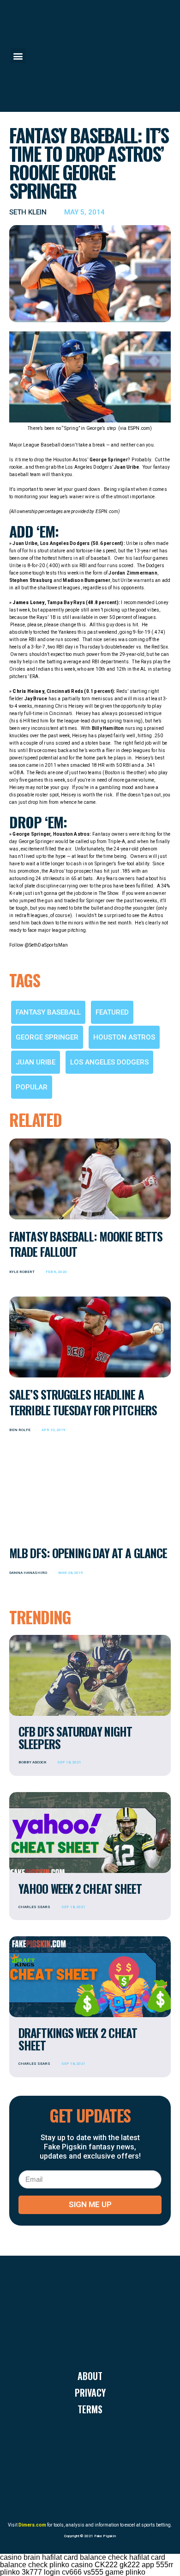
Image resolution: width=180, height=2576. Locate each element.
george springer (47, 1037)
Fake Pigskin (105, 2536)
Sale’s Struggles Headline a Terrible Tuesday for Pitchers (83, 1402)
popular (32, 1087)
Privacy (90, 2392)
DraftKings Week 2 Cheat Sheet (78, 2039)
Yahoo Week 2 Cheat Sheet (80, 1888)
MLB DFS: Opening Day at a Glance (88, 1553)
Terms (90, 2409)
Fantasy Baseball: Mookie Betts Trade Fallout (86, 1244)
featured (112, 1012)
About (90, 2376)
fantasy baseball (48, 1012)
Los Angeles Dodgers (109, 1062)
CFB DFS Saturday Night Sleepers (75, 1738)
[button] (18, 56)
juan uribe (36, 1062)
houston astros (124, 1037)
